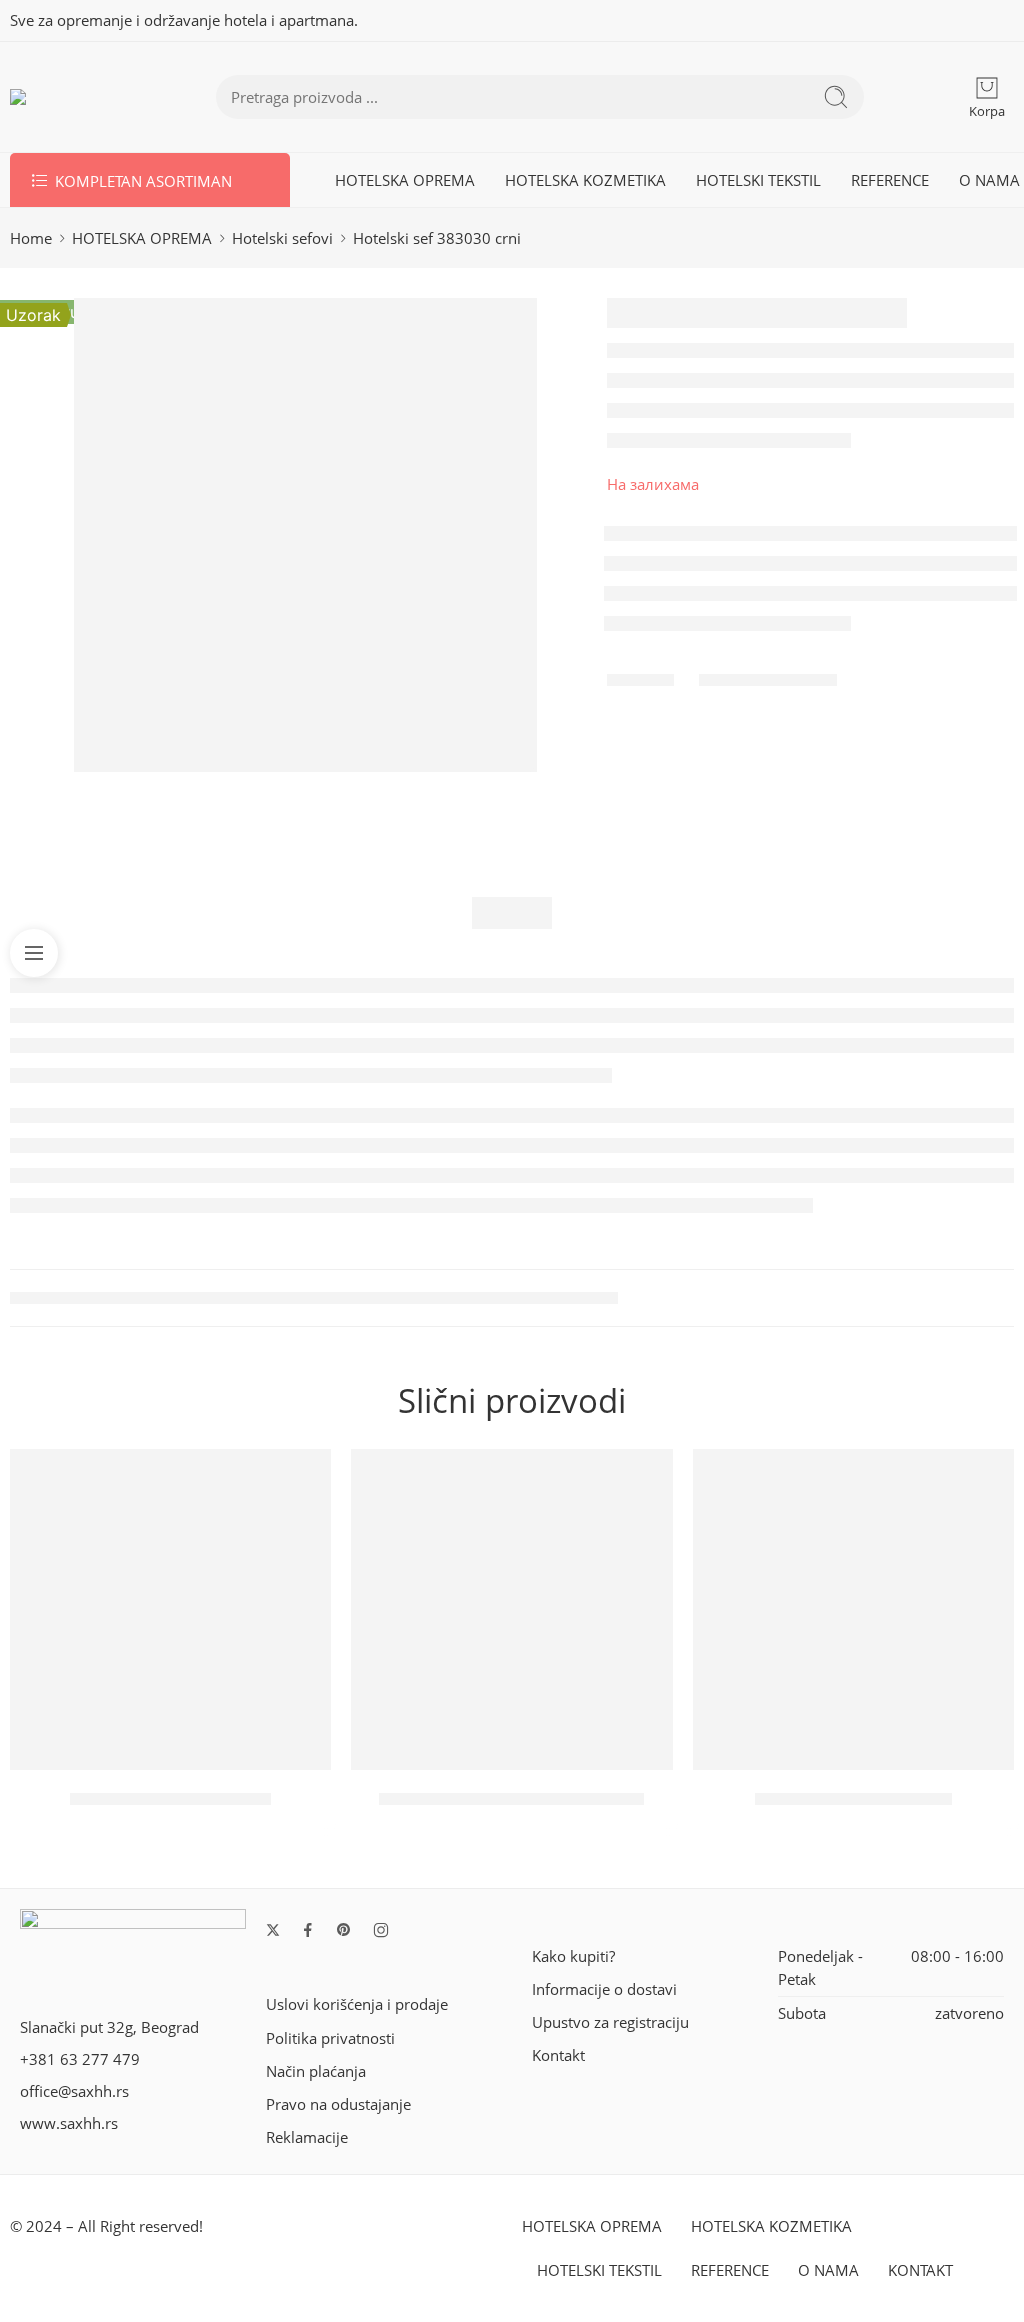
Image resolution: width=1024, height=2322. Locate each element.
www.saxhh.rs (69, 2123)
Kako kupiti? (573, 1956)
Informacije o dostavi (604, 1989)
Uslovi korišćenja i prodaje (357, 2004)
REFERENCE (890, 180)
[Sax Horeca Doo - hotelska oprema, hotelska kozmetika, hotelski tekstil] (73, 97)
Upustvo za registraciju (610, 2022)
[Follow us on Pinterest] (344, 1930)
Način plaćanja (316, 2071)
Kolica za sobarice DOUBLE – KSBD (511, 1799)
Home (31, 238)
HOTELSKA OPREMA (405, 180)
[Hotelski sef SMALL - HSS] (853, 1609)
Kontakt (558, 2055)
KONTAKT (920, 2270)
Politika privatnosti (330, 2038)
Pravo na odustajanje (338, 2104)
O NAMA (989, 180)
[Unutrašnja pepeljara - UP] (170, 1609)
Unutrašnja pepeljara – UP (170, 1799)
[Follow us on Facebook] (308, 1930)
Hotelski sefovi (282, 238)
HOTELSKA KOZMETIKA (585, 180)
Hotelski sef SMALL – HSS (853, 1799)
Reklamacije (307, 2137)
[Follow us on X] (273, 1930)
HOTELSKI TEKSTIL (758, 180)
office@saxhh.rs (74, 2091)
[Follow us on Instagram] (381, 1930)
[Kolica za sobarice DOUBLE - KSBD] (511, 1609)
